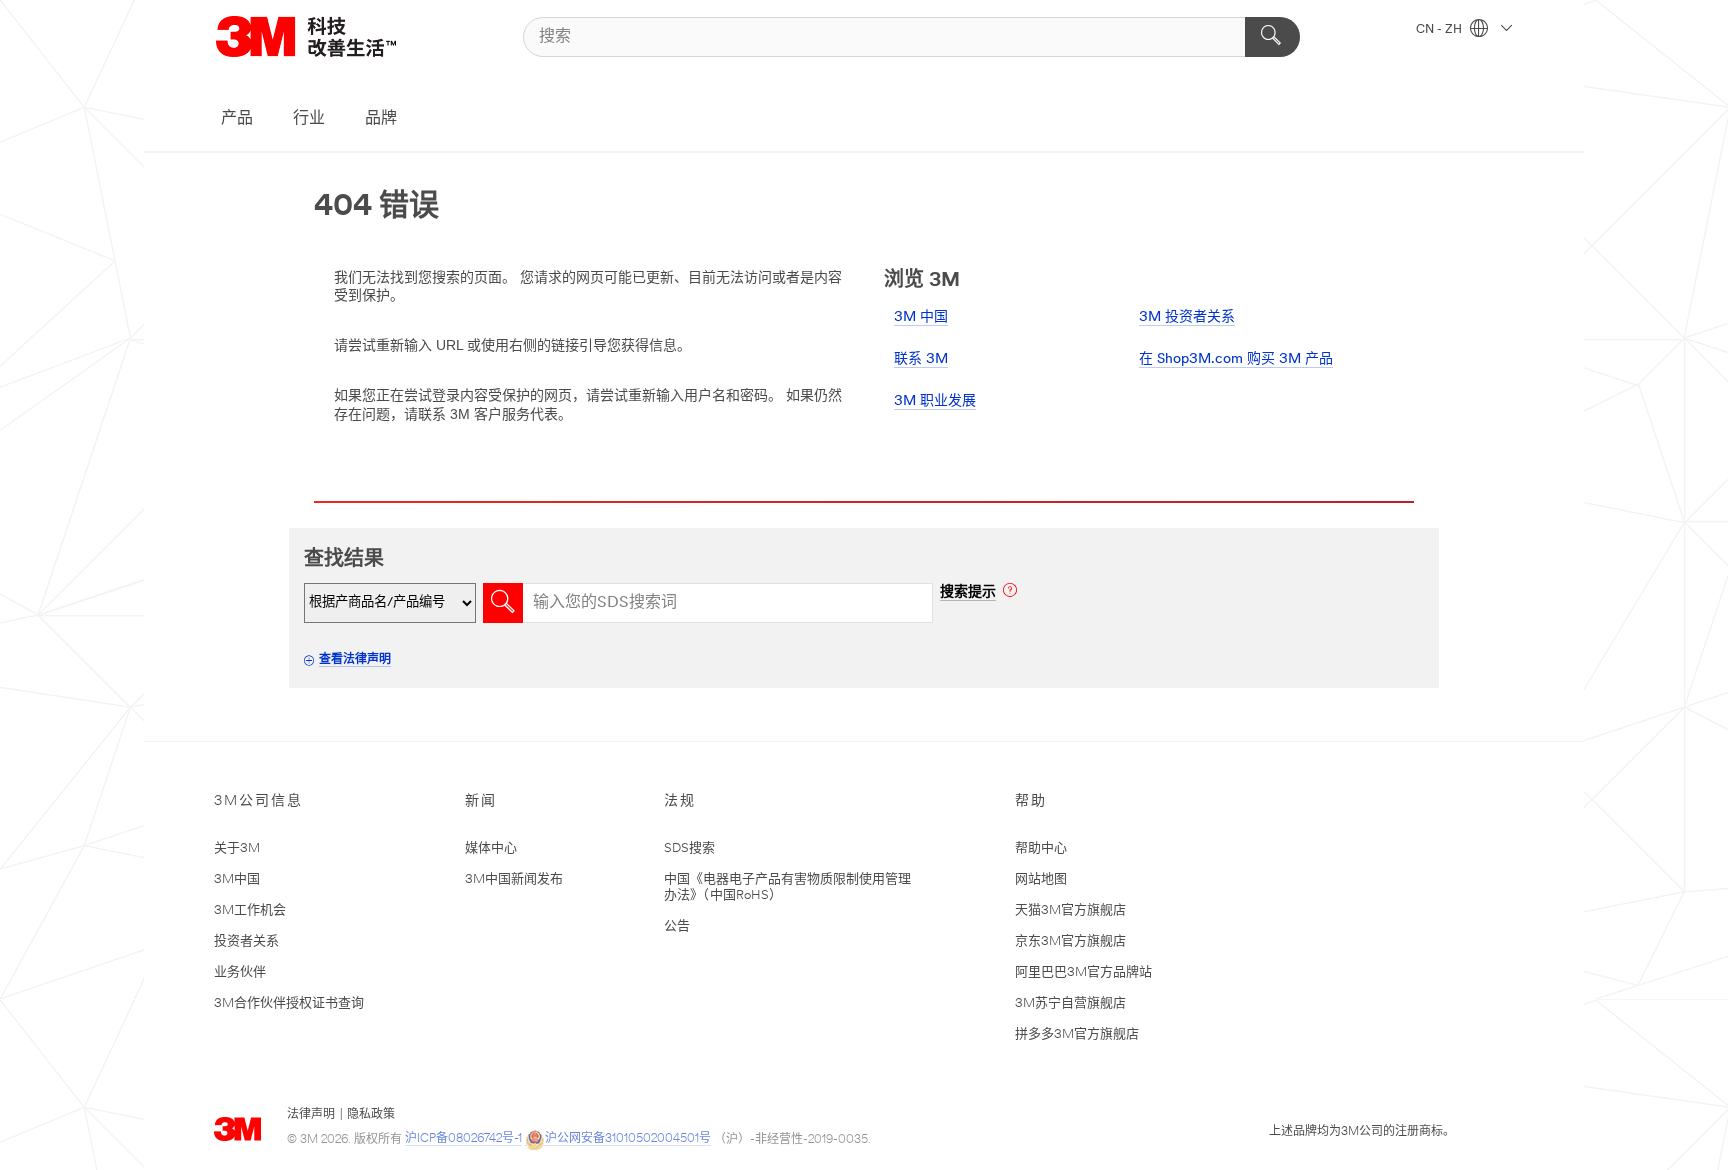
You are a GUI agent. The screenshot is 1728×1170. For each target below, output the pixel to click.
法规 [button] (680, 801)
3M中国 (237, 879)
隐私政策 (371, 1115)
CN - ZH (1440, 30)
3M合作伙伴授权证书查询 (289, 1003)
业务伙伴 (240, 972)
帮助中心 (1041, 848)
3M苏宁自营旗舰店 (1070, 1003)
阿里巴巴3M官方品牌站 (1083, 972)
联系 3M (921, 359)
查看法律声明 (355, 660)
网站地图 (1041, 879)
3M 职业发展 (935, 401)
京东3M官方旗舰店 (1070, 941)
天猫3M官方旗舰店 (1070, 910)
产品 (237, 119)
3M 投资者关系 (1187, 317)
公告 (677, 926)
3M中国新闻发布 (514, 879)
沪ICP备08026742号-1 (463, 1139)
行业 (309, 119)
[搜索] (1272, 37)
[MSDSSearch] (503, 603)
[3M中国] (331, 36)
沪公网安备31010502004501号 (628, 1139)
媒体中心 (491, 848)
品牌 (381, 119)
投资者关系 (246, 941)
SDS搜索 (689, 848)
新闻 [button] (481, 801)
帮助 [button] (1031, 801)
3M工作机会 (250, 910)
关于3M (237, 848)
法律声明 (311, 1115)
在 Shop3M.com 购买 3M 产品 (1236, 359)
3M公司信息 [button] (258, 801)
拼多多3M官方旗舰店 (1077, 1034)
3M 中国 (921, 317)
